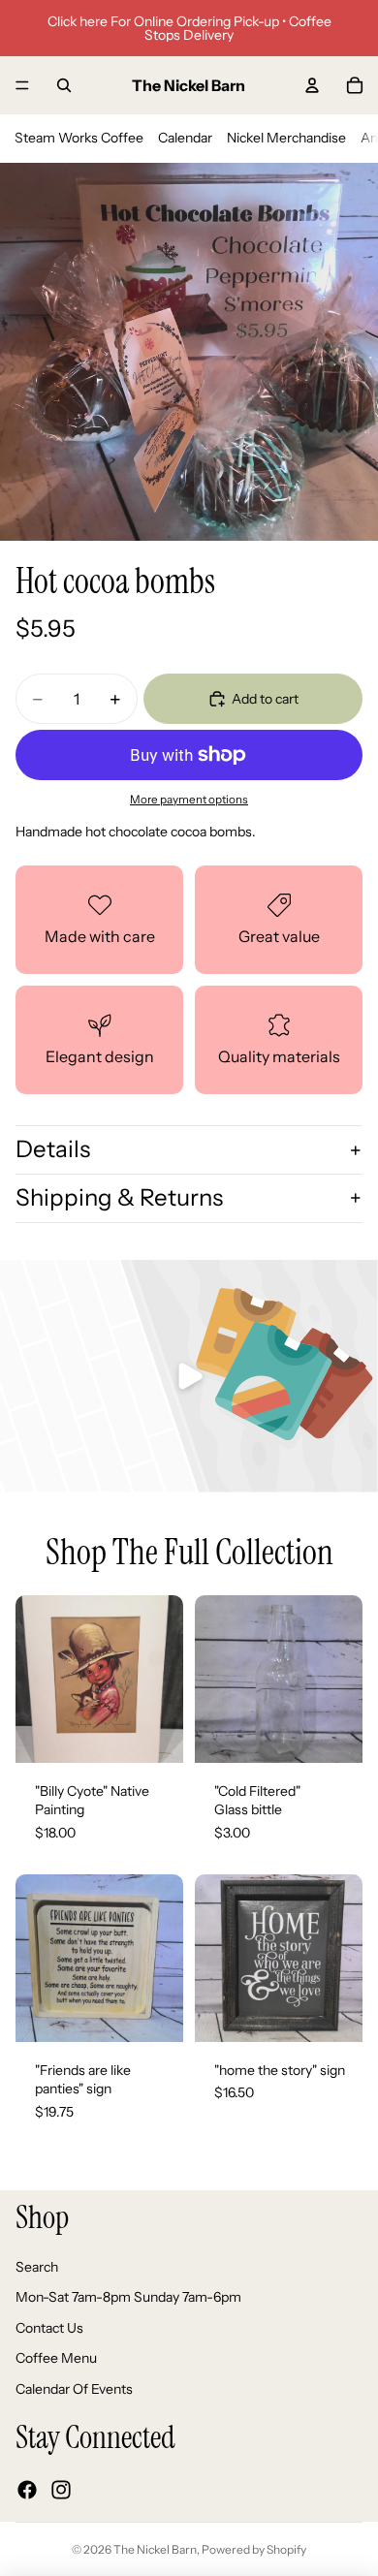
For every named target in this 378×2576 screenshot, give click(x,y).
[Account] (312, 85)
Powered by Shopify (254, 2549)
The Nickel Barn (155, 2549)
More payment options (189, 800)
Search (37, 2266)
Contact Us (49, 2327)
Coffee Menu (56, 2358)
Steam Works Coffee (79, 138)
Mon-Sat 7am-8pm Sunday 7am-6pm (128, 2297)
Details (53, 1149)
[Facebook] (27, 2489)
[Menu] (22, 85)
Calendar (185, 138)
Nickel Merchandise (286, 138)
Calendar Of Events (74, 2389)
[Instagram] (61, 2489)
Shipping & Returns (119, 1197)
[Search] (64, 85)
